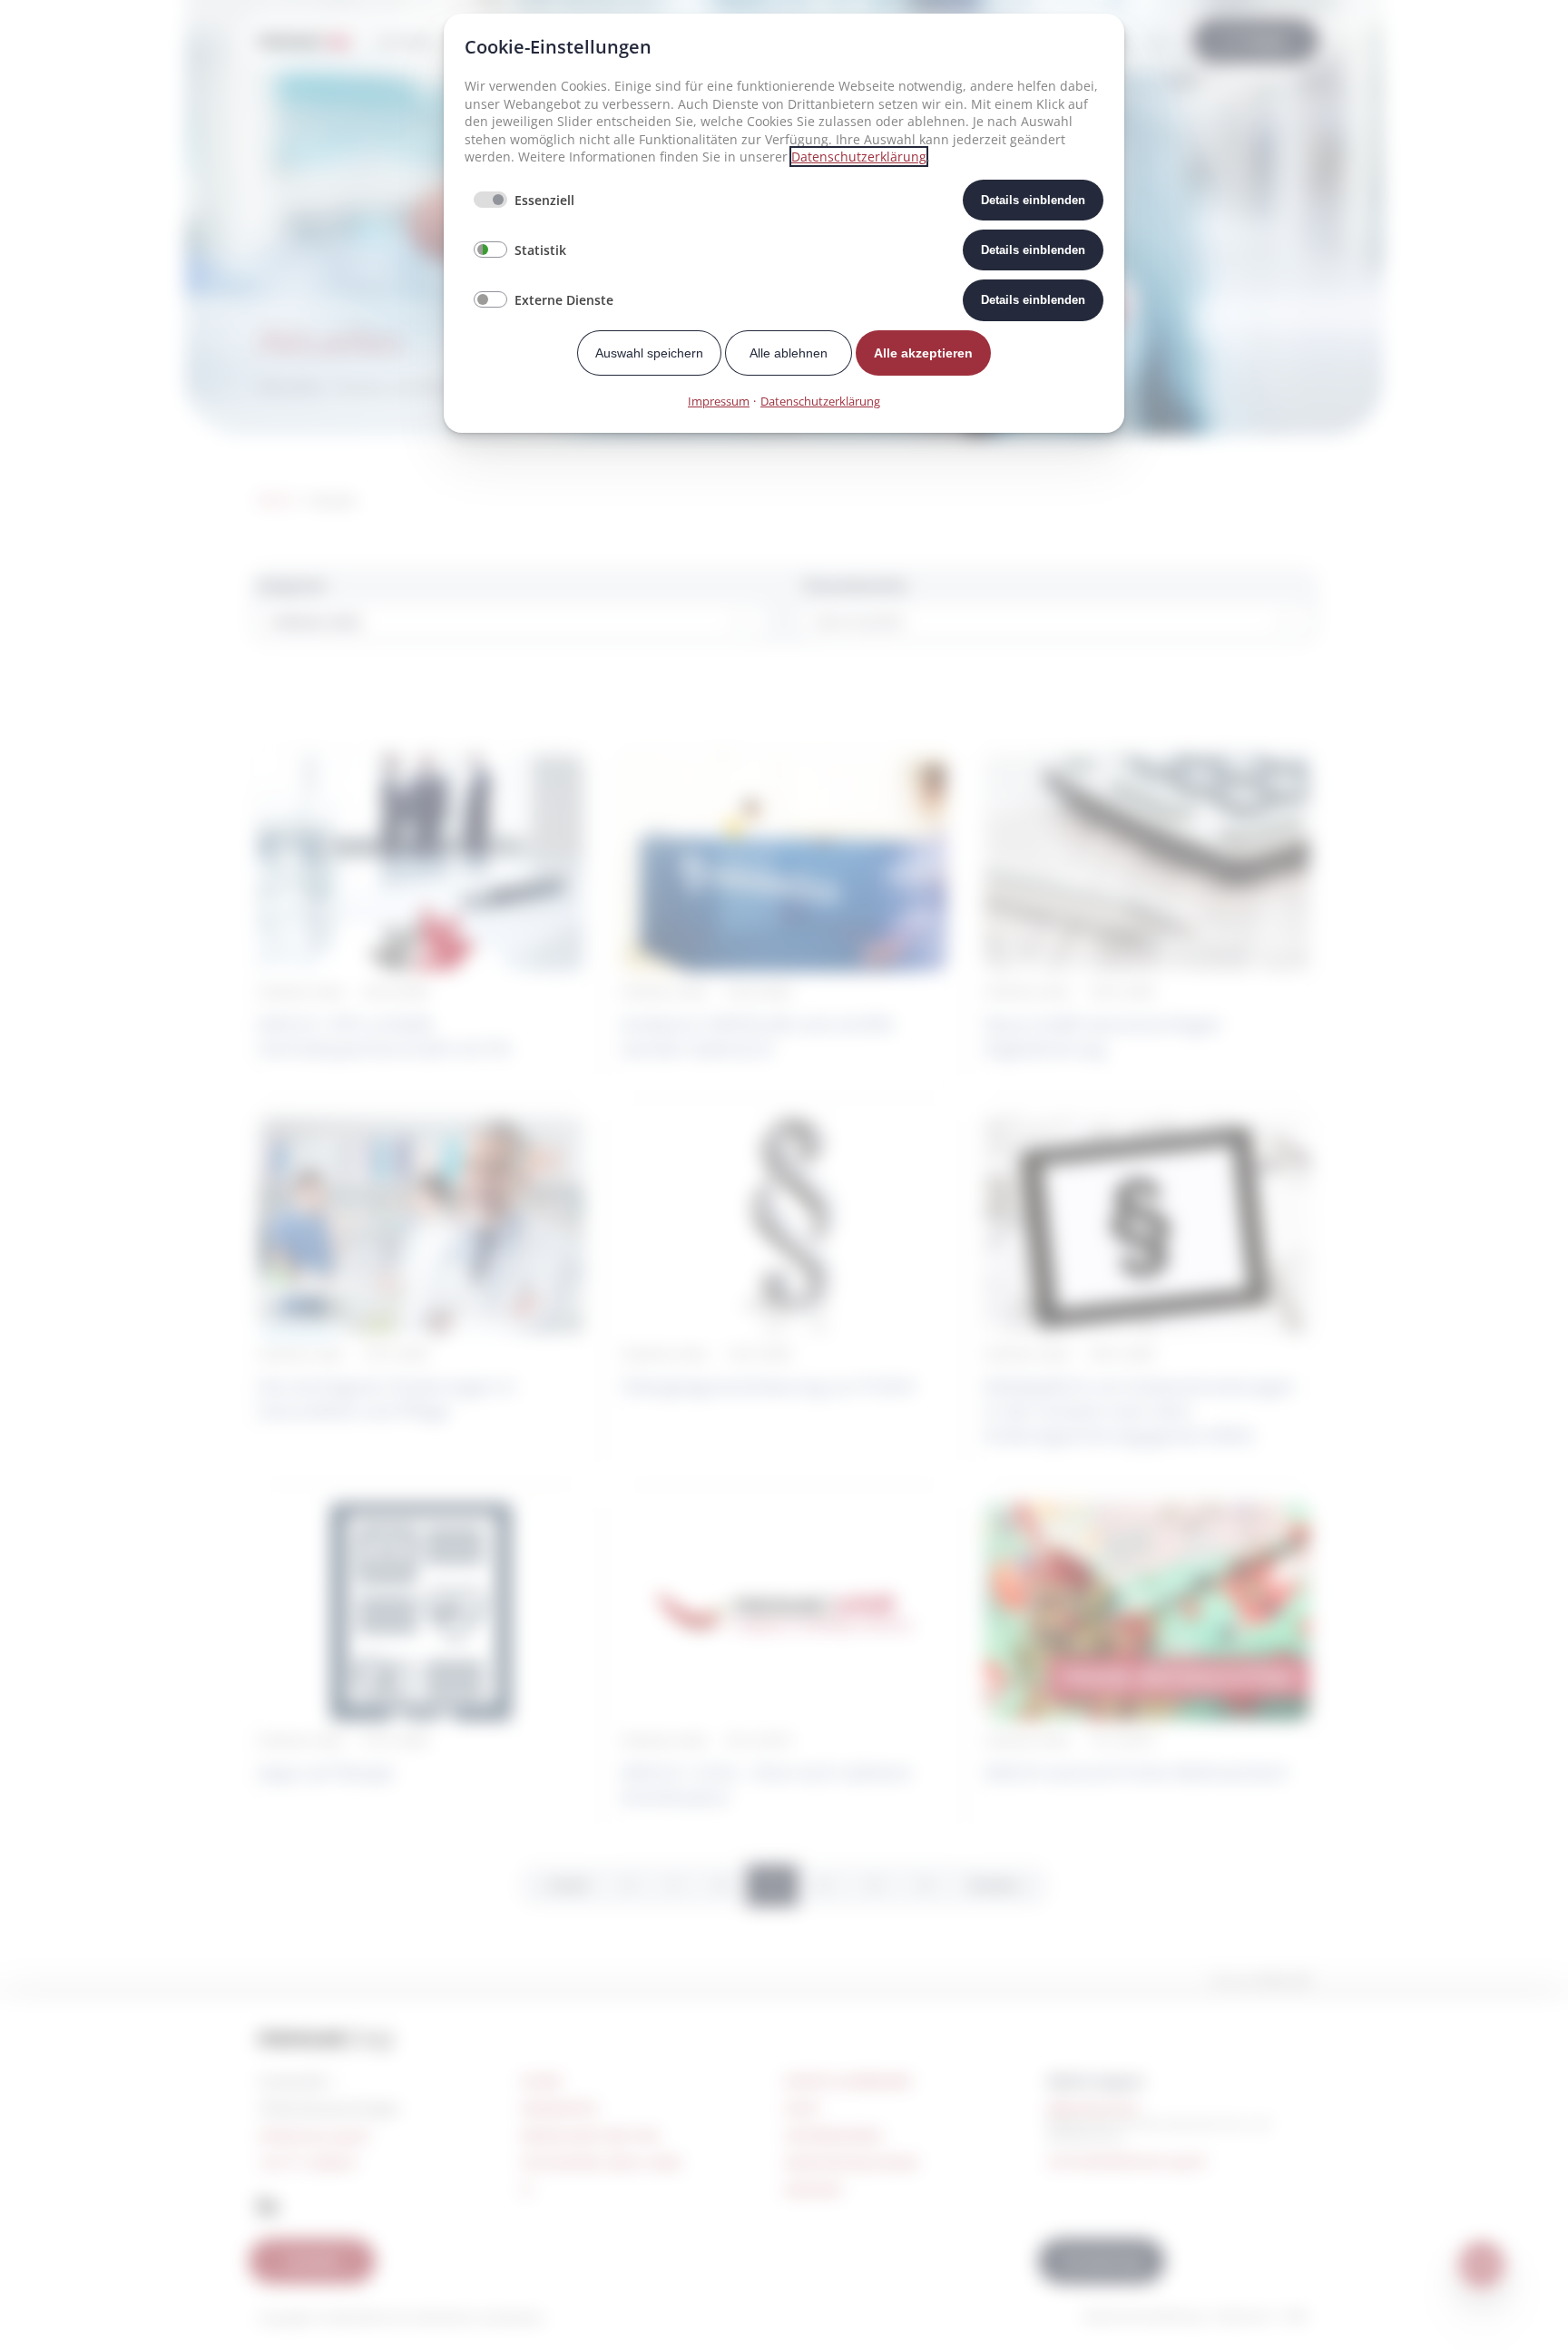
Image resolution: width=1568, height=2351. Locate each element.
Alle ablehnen (789, 353)
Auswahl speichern (649, 353)
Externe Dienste (564, 300)
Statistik (540, 250)
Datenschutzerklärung (859, 157)
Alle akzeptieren (923, 353)
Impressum (719, 401)
